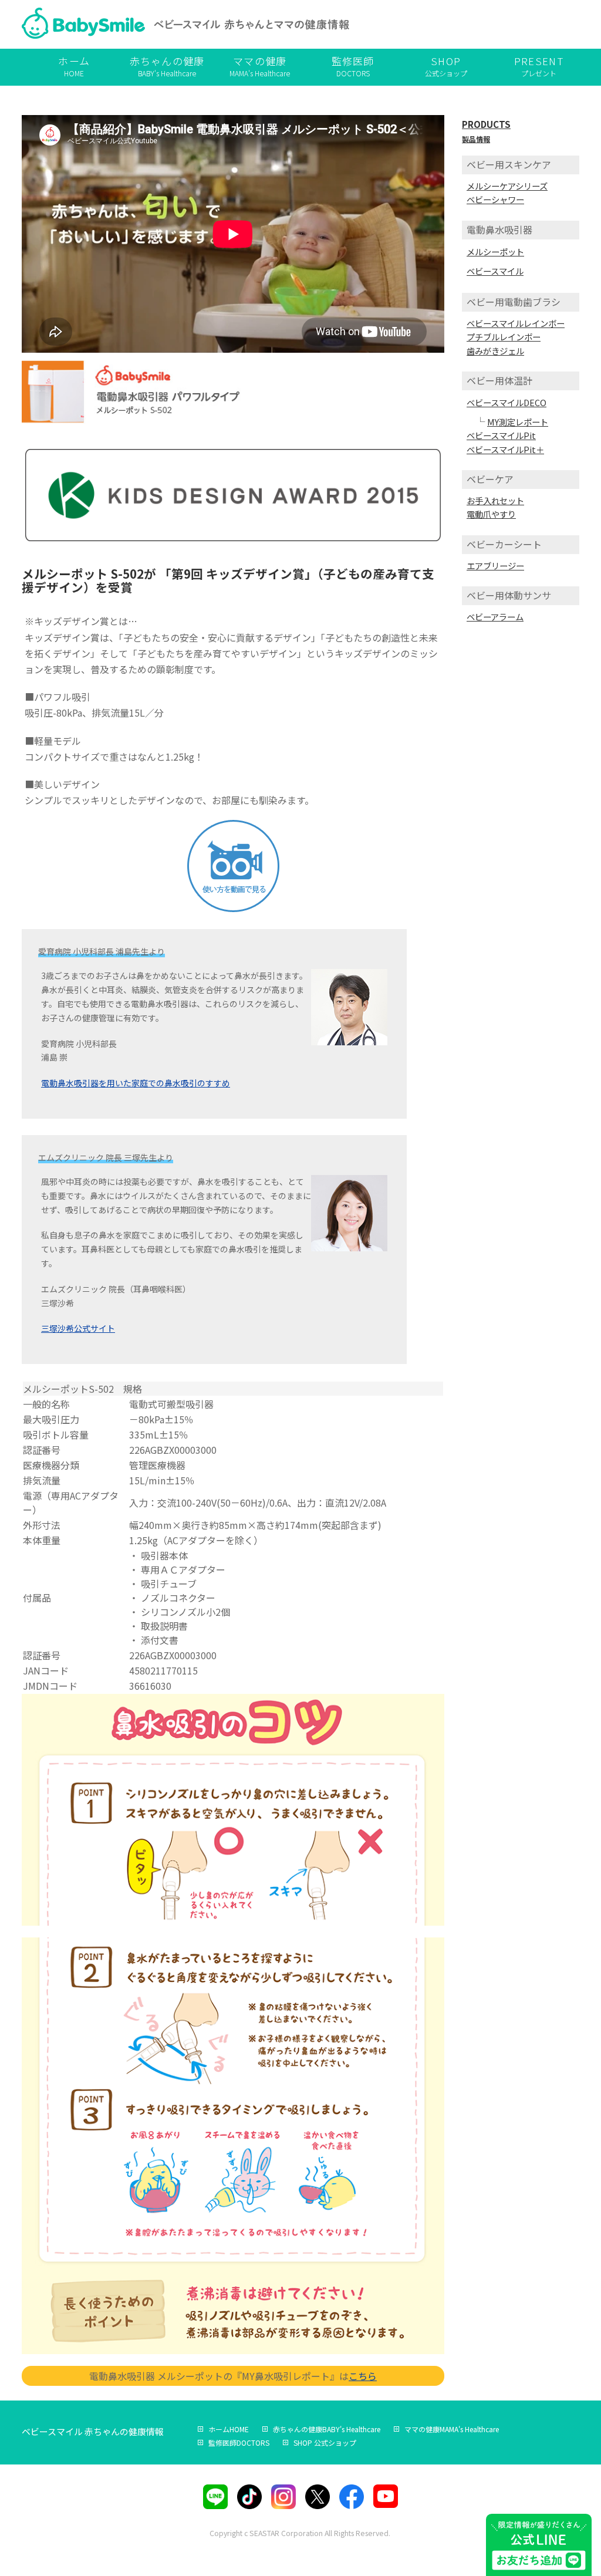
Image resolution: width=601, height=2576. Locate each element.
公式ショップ (446, 66)
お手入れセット (495, 500)
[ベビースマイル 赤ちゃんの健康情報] (186, 26)
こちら (363, 2376)
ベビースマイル (495, 271)
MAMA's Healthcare (260, 66)
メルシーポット (495, 251)
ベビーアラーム (495, 617)
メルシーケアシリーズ (507, 186)
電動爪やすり (491, 514)
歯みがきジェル (495, 351)
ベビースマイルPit (501, 435)
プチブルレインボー (504, 337)
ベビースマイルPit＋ (505, 449)
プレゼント (539, 66)
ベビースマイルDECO (507, 402)
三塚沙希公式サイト (78, 1328)
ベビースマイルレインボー (516, 323)
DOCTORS (353, 66)
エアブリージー (495, 565)
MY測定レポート (518, 422)
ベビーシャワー (495, 199)
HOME (74, 66)
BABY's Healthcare (167, 66)
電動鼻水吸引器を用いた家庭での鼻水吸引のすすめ (136, 1083)
